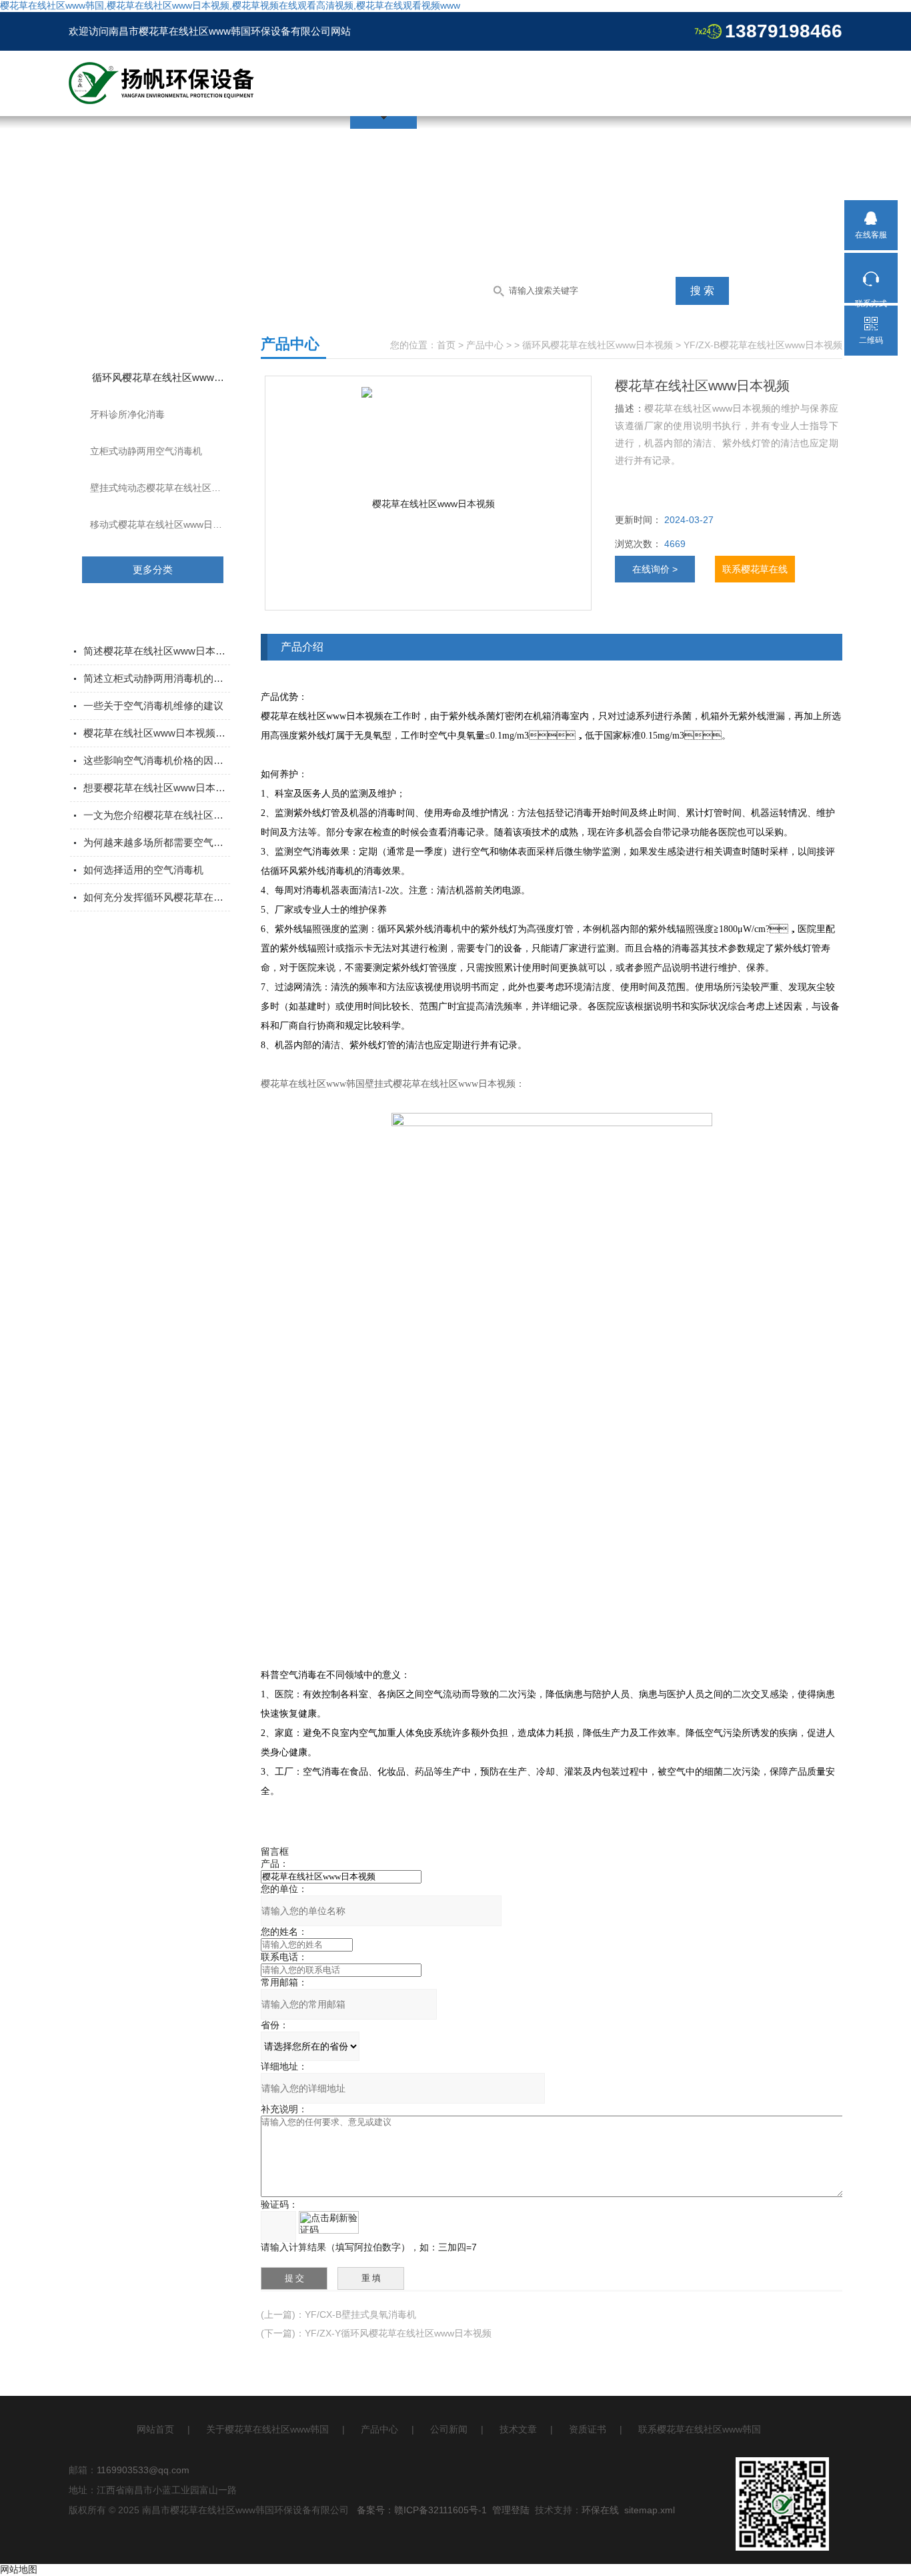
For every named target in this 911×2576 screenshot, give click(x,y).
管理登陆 (511, 2510)
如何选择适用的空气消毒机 (143, 870)
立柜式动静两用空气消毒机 (146, 451)
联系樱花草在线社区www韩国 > (755, 573)
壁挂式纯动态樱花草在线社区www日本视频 (169, 488)
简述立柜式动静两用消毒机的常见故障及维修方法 (157, 678)
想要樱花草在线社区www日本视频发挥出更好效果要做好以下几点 (157, 788)
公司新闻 (449, 2429)
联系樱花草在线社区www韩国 (700, 2429)
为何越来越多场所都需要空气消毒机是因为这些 (157, 842)
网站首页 (155, 2429)
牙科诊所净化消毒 (127, 414)
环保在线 (600, 2510)
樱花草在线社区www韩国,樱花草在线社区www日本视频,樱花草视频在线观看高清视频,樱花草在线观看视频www (230, 5)
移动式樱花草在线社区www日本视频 (165, 524)
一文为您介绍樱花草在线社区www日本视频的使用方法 (157, 815)
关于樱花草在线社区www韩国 (267, 2429)
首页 (446, 345)
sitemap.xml (650, 2510)
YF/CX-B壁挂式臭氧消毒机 (360, 2314)
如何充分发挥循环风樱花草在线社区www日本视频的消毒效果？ (157, 897)
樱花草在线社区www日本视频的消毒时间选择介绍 (157, 733)
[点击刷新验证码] (329, 2222)
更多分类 (153, 569)
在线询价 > (655, 569)
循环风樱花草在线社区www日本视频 (170, 377)
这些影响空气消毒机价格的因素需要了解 (157, 760)
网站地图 (19, 2569)
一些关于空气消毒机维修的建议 (153, 706)
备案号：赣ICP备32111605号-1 (422, 2510)
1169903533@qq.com (143, 2470)
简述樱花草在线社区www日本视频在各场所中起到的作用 (157, 651)
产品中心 (485, 345)
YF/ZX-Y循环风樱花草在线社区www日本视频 (398, 2333)
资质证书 (588, 2429)
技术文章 (518, 2429)
